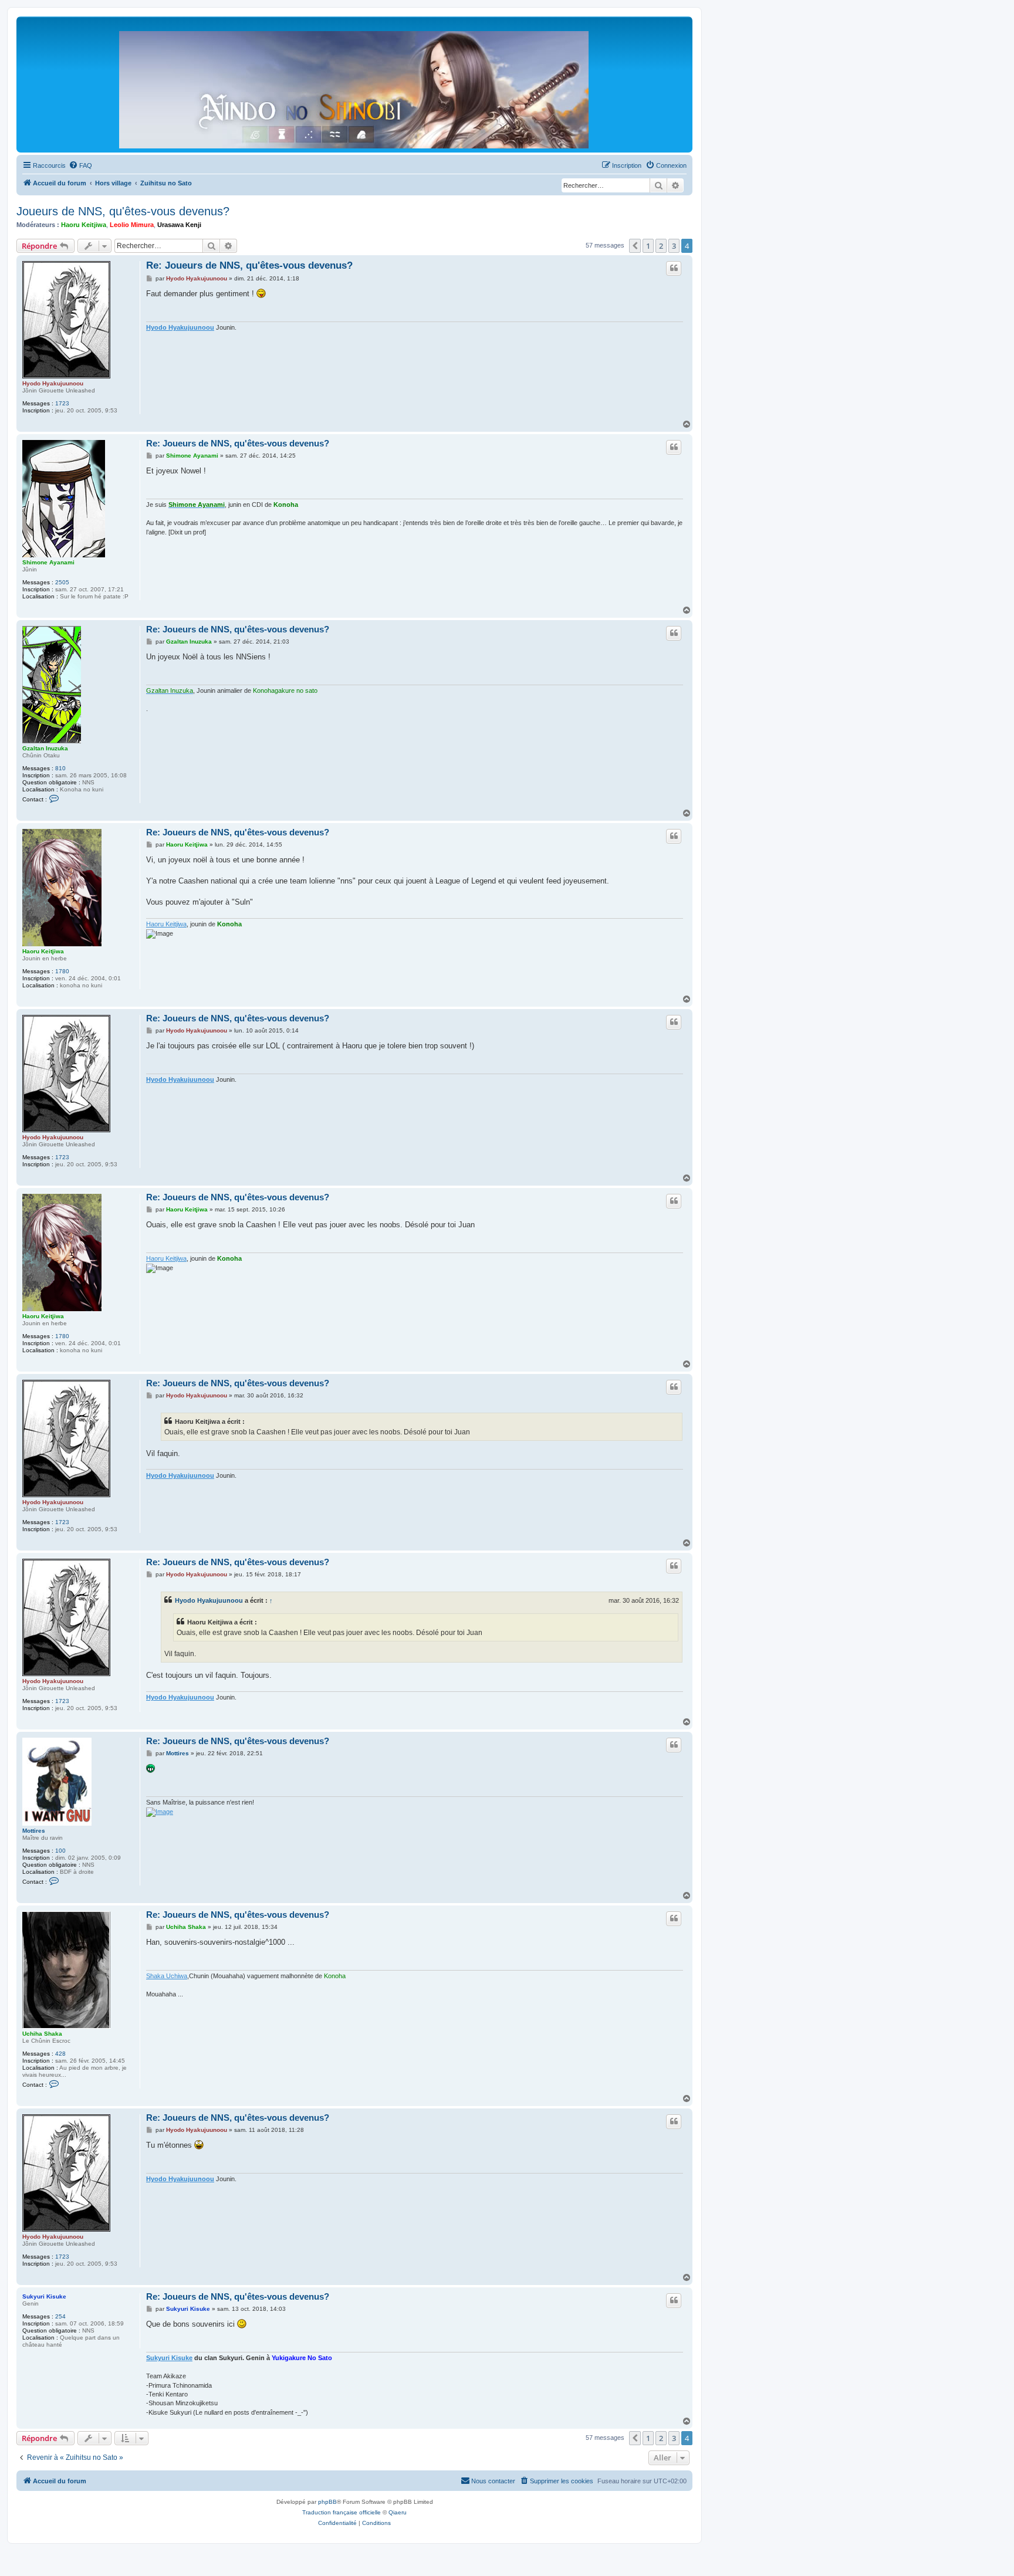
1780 (62, 971)
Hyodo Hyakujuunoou (53, 383)
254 (60, 2316)
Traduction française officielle (342, 2512)
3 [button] (674, 246)
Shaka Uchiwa (167, 1976)
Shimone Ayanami (48, 562)
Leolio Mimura (132, 225)
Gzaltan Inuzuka (45, 748)
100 (60, 1851)
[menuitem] (80, 165)
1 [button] (648, 246)
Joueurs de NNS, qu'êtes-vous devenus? (123, 211)
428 (60, 2054)
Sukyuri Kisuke (44, 2296)
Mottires (34, 1831)
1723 (62, 403)
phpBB (327, 2502)
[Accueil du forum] (354, 87)
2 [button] (661, 246)
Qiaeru (398, 2512)
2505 (62, 582)
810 (60, 768)
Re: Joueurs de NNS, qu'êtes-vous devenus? (249, 265)
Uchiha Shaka (42, 2034)
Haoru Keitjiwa (84, 225)
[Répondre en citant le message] (674, 268)
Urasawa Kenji (179, 225)
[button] (635, 246)
